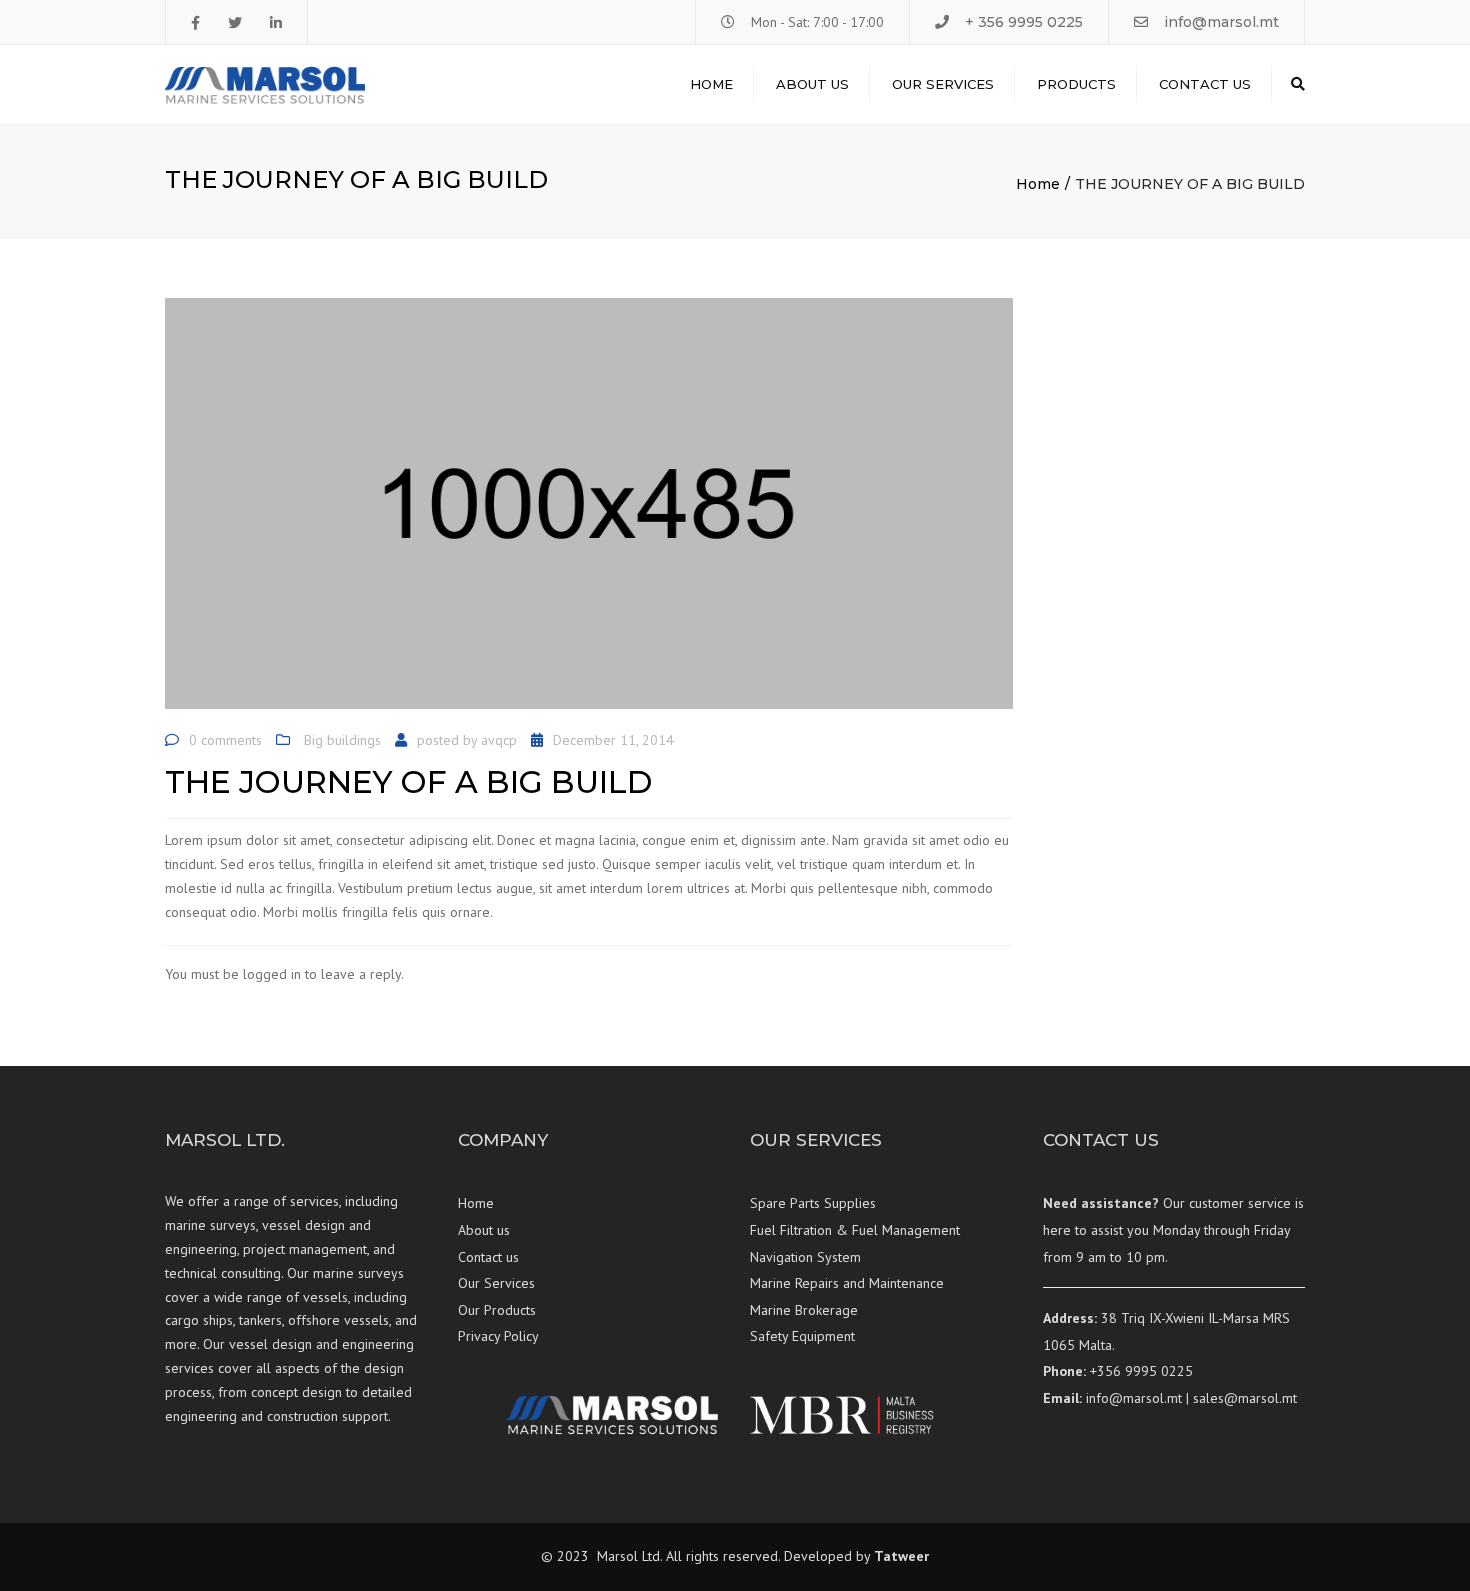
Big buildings (342, 740)
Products (1076, 84)
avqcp (499, 740)
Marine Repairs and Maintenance (847, 1283)
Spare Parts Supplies (813, 1203)
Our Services (943, 84)
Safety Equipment (802, 1336)
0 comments (225, 740)
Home (711, 84)
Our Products (497, 1310)
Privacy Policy (498, 1336)
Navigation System (805, 1257)
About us (812, 84)
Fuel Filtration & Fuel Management (855, 1230)
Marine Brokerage (804, 1310)
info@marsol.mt (1221, 22)
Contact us (1205, 84)
